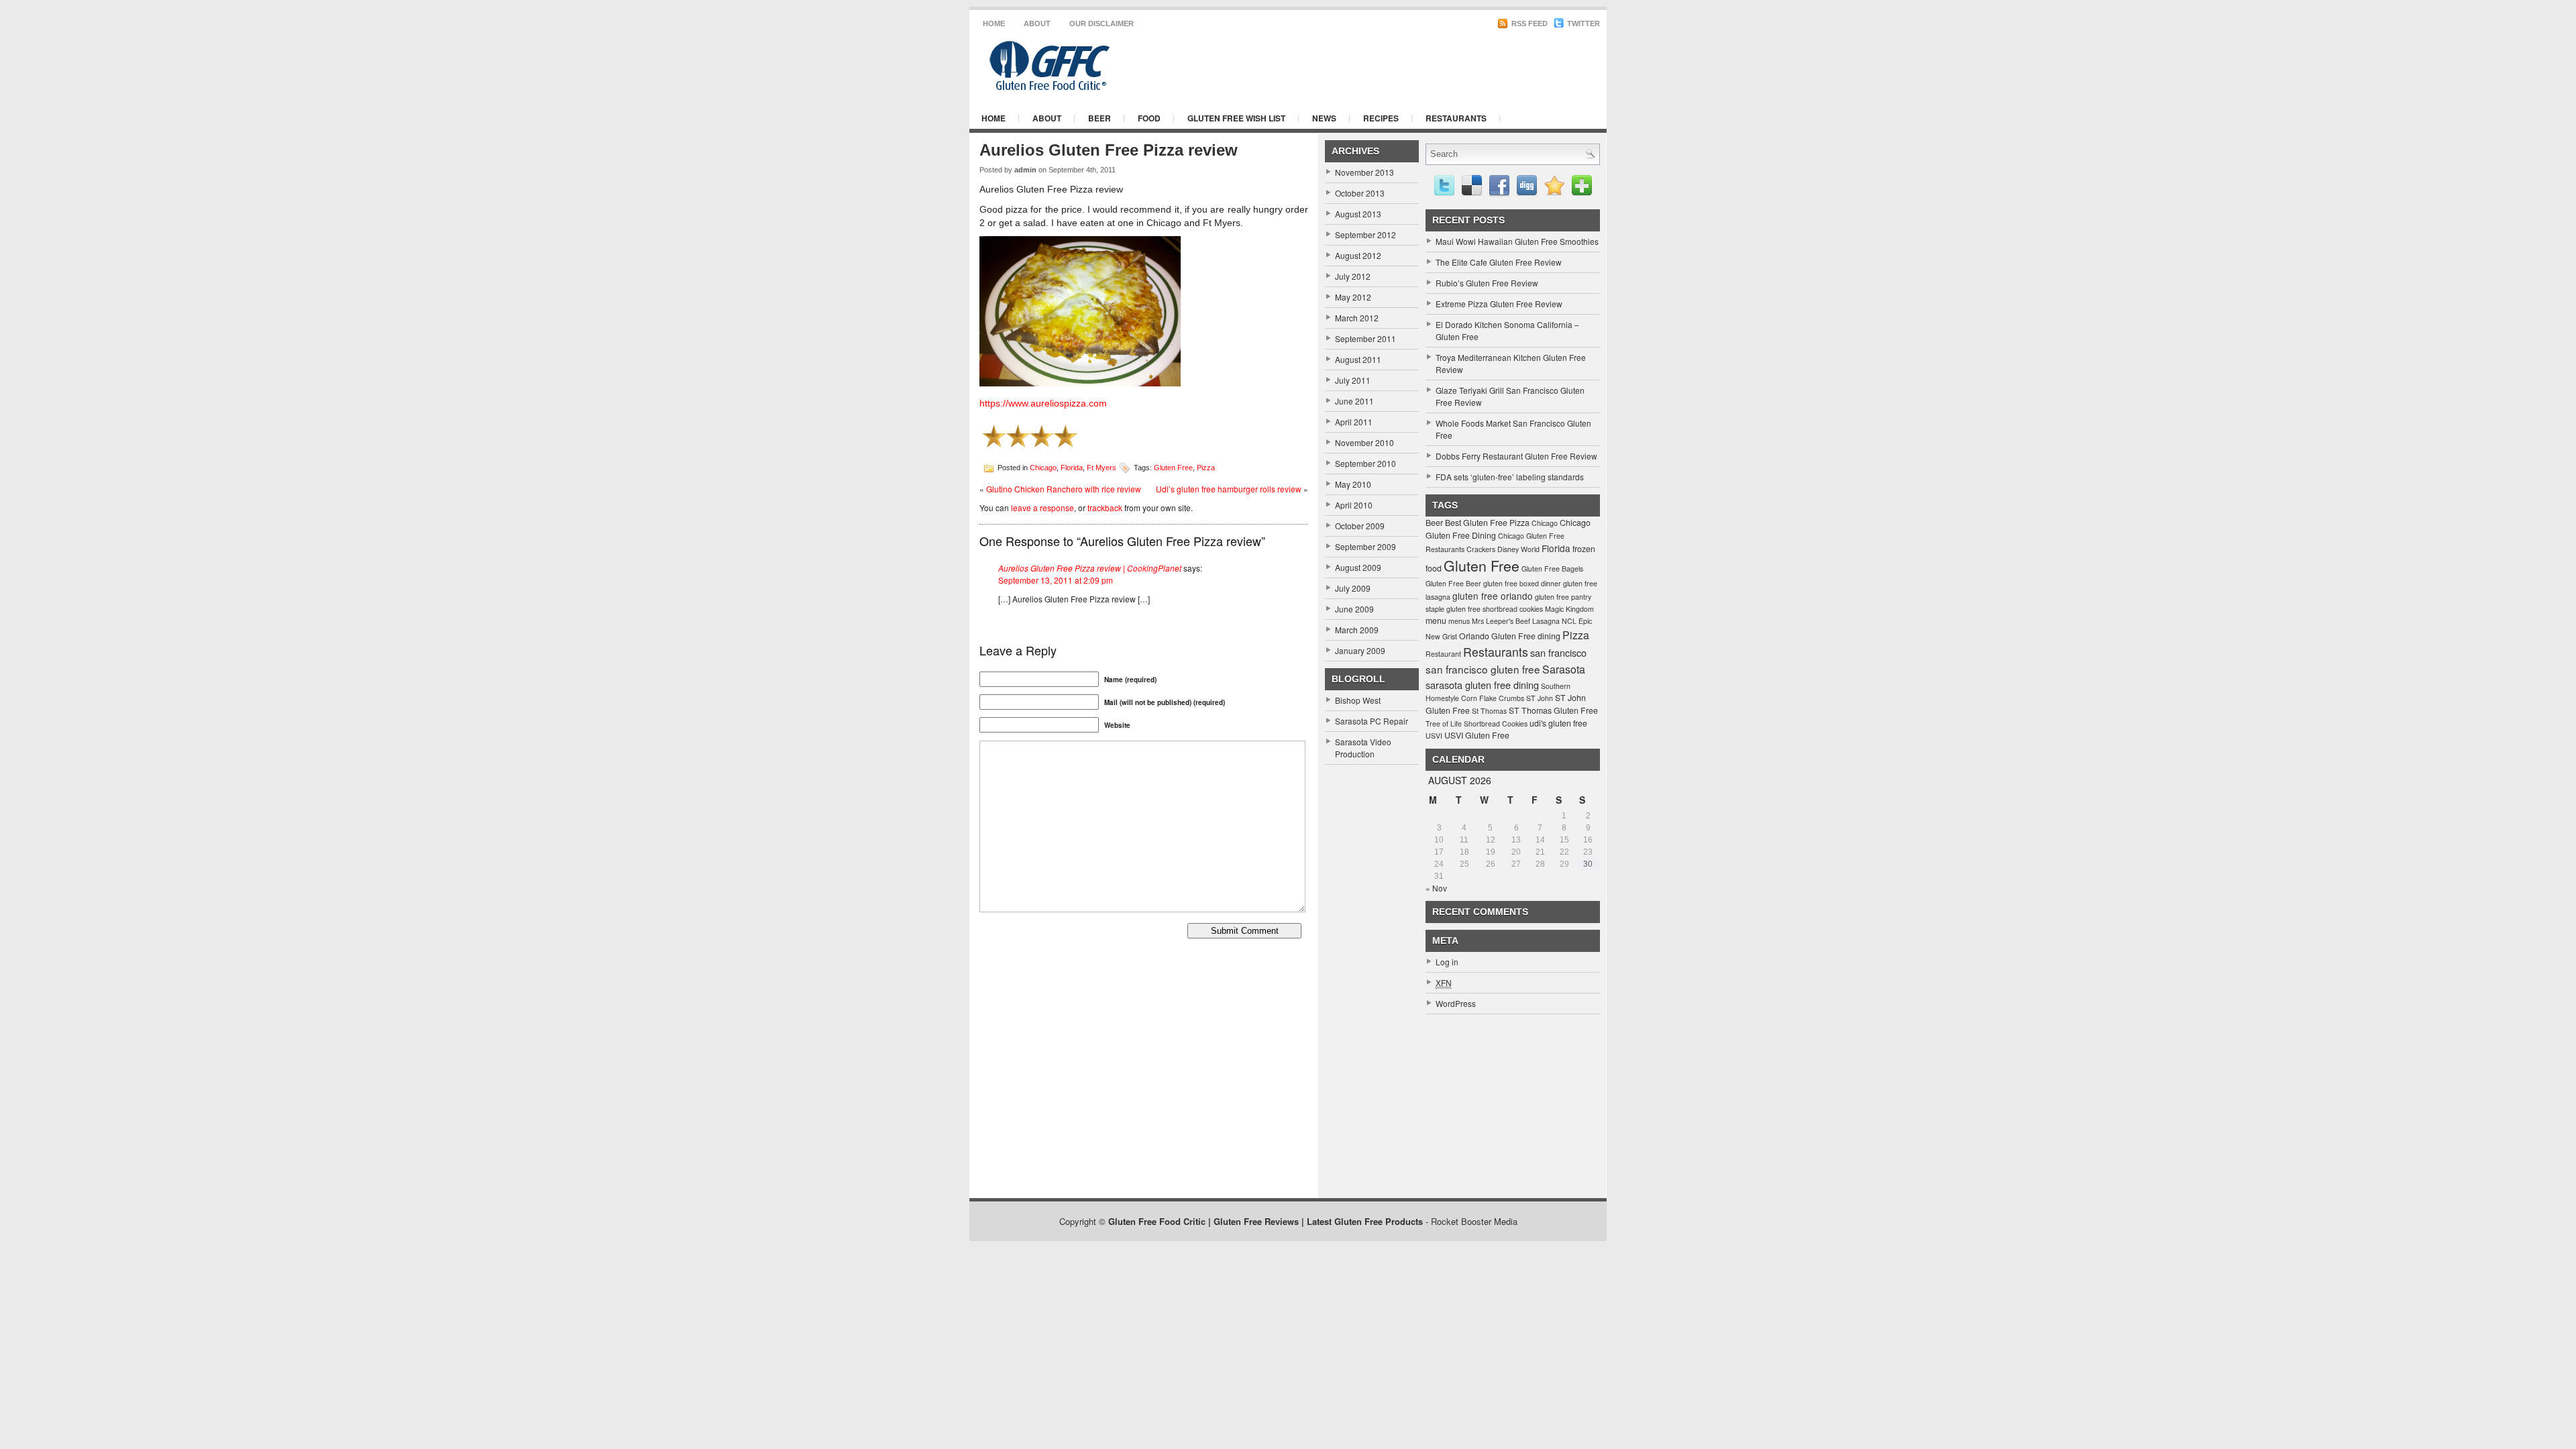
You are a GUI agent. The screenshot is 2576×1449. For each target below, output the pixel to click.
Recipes (1381, 118)
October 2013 (1360, 193)
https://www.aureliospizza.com (1043, 403)
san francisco (1558, 652)
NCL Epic (1577, 621)
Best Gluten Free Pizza (1487, 523)
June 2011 (1354, 401)
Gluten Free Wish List (1236, 118)
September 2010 (1365, 463)
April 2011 (1354, 422)
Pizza (1206, 467)
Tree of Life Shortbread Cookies (1477, 723)
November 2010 (1364, 442)
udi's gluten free (1558, 723)
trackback (1105, 507)
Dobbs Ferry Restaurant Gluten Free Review (1516, 456)
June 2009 (1354, 609)
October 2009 (1360, 526)
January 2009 (1360, 650)
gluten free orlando (1493, 596)
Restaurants (1456, 118)
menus (1459, 621)
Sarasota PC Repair (1372, 721)
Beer (1099, 118)
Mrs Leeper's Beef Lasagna (1516, 621)
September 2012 (1365, 234)
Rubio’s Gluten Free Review (1487, 283)
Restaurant (1443, 654)
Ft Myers (1102, 467)
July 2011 (1353, 380)
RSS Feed (1528, 23)
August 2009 (1358, 567)
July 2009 (1353, 588)
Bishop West (1358, 700)
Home (994, 23)
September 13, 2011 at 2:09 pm (1056, 580)
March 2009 (1357, 630)
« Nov (1436, 888)
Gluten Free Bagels (1552, 569)
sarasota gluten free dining (1482, 685)
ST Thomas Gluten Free (1553, 710)
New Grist (1441, 636)
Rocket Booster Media (1474, 1221)
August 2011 (1358, 359)
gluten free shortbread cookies (1495, 609)
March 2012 (1357, 318)
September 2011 (1365, 338)
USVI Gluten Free (1477, 735)
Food (1149, 118)
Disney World (1518, 549)
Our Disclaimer (1102, 23)
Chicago (1043, 467)
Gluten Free (1173, 467)
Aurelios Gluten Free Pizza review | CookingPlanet (1090, 568)
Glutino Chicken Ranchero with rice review (1064, 489)
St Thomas (1489, 711)
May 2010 (1353, 484)
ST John (1540, 698)
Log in (1447, 962)
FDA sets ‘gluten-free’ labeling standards (1510, 477)
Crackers (1481, 549)
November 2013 (1364, 172)
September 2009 (1365, 546)
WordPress (1456, 1003)
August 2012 (1358, 255)
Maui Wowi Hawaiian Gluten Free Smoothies (1517, 241)
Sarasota (1564, 669)
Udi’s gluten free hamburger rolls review (1229, 489)
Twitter (1582, 23)
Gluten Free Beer (1453, 583)
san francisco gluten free (1483, 669)
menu (1436, 621)
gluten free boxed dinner (1522, 583)
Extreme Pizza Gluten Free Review (1499, 304)
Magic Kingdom (1569, 609)
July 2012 (1353, 276)
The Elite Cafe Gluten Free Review (1499, 262)
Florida (1072, 467)
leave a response (1042, 507)
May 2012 (1353, 297)
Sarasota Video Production (1363, 748)
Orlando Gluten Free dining (1510, 636)
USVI (1434, 736)
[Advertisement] (1436, 66)
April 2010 (1354, 505)
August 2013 (1358, 214)
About (1037, 23)
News (1324, 118)
